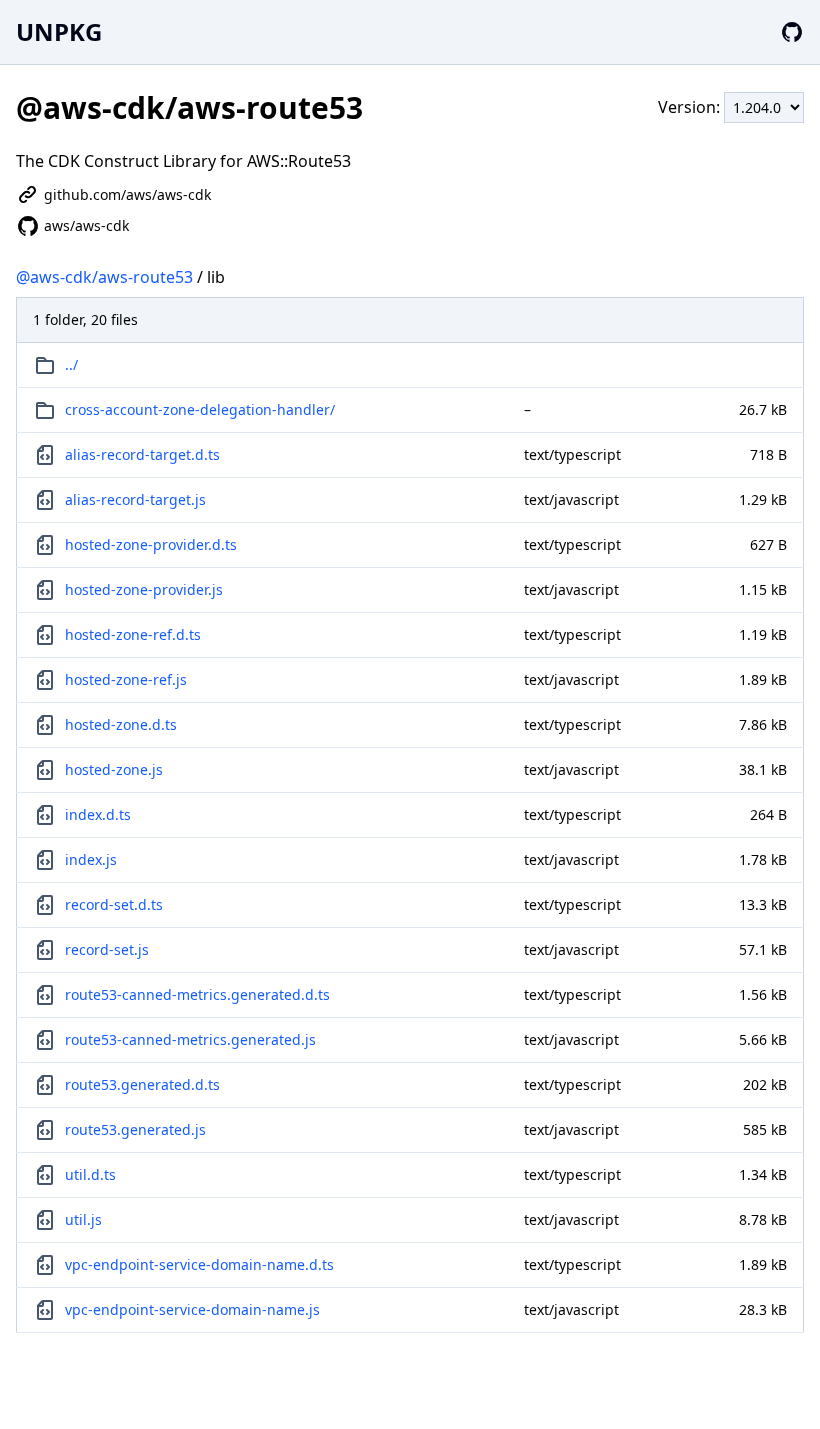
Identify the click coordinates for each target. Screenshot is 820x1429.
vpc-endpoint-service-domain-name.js (192, 1309)
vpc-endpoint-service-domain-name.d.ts (199, 1264)
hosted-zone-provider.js (144, 589)
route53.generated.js (135, 1129)
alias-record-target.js (135, 499)
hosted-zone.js (114, 769)
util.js (83, 1219)
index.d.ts (98, 814)
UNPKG (59, 31)
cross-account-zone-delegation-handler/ (200, 409)
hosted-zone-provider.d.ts (151, 544)
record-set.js (107, 949)
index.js (91, 859)
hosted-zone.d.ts (121, 724)
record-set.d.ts (114, 904)
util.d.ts (90, 1174)
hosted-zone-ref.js (126, 679)
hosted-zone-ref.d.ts (133, 634)
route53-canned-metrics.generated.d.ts (197, 994)
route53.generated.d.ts (142, 1084)
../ (71, 364)
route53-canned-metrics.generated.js (190, 1039)
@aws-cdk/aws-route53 (104, 277)
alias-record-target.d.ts (142, 454)
